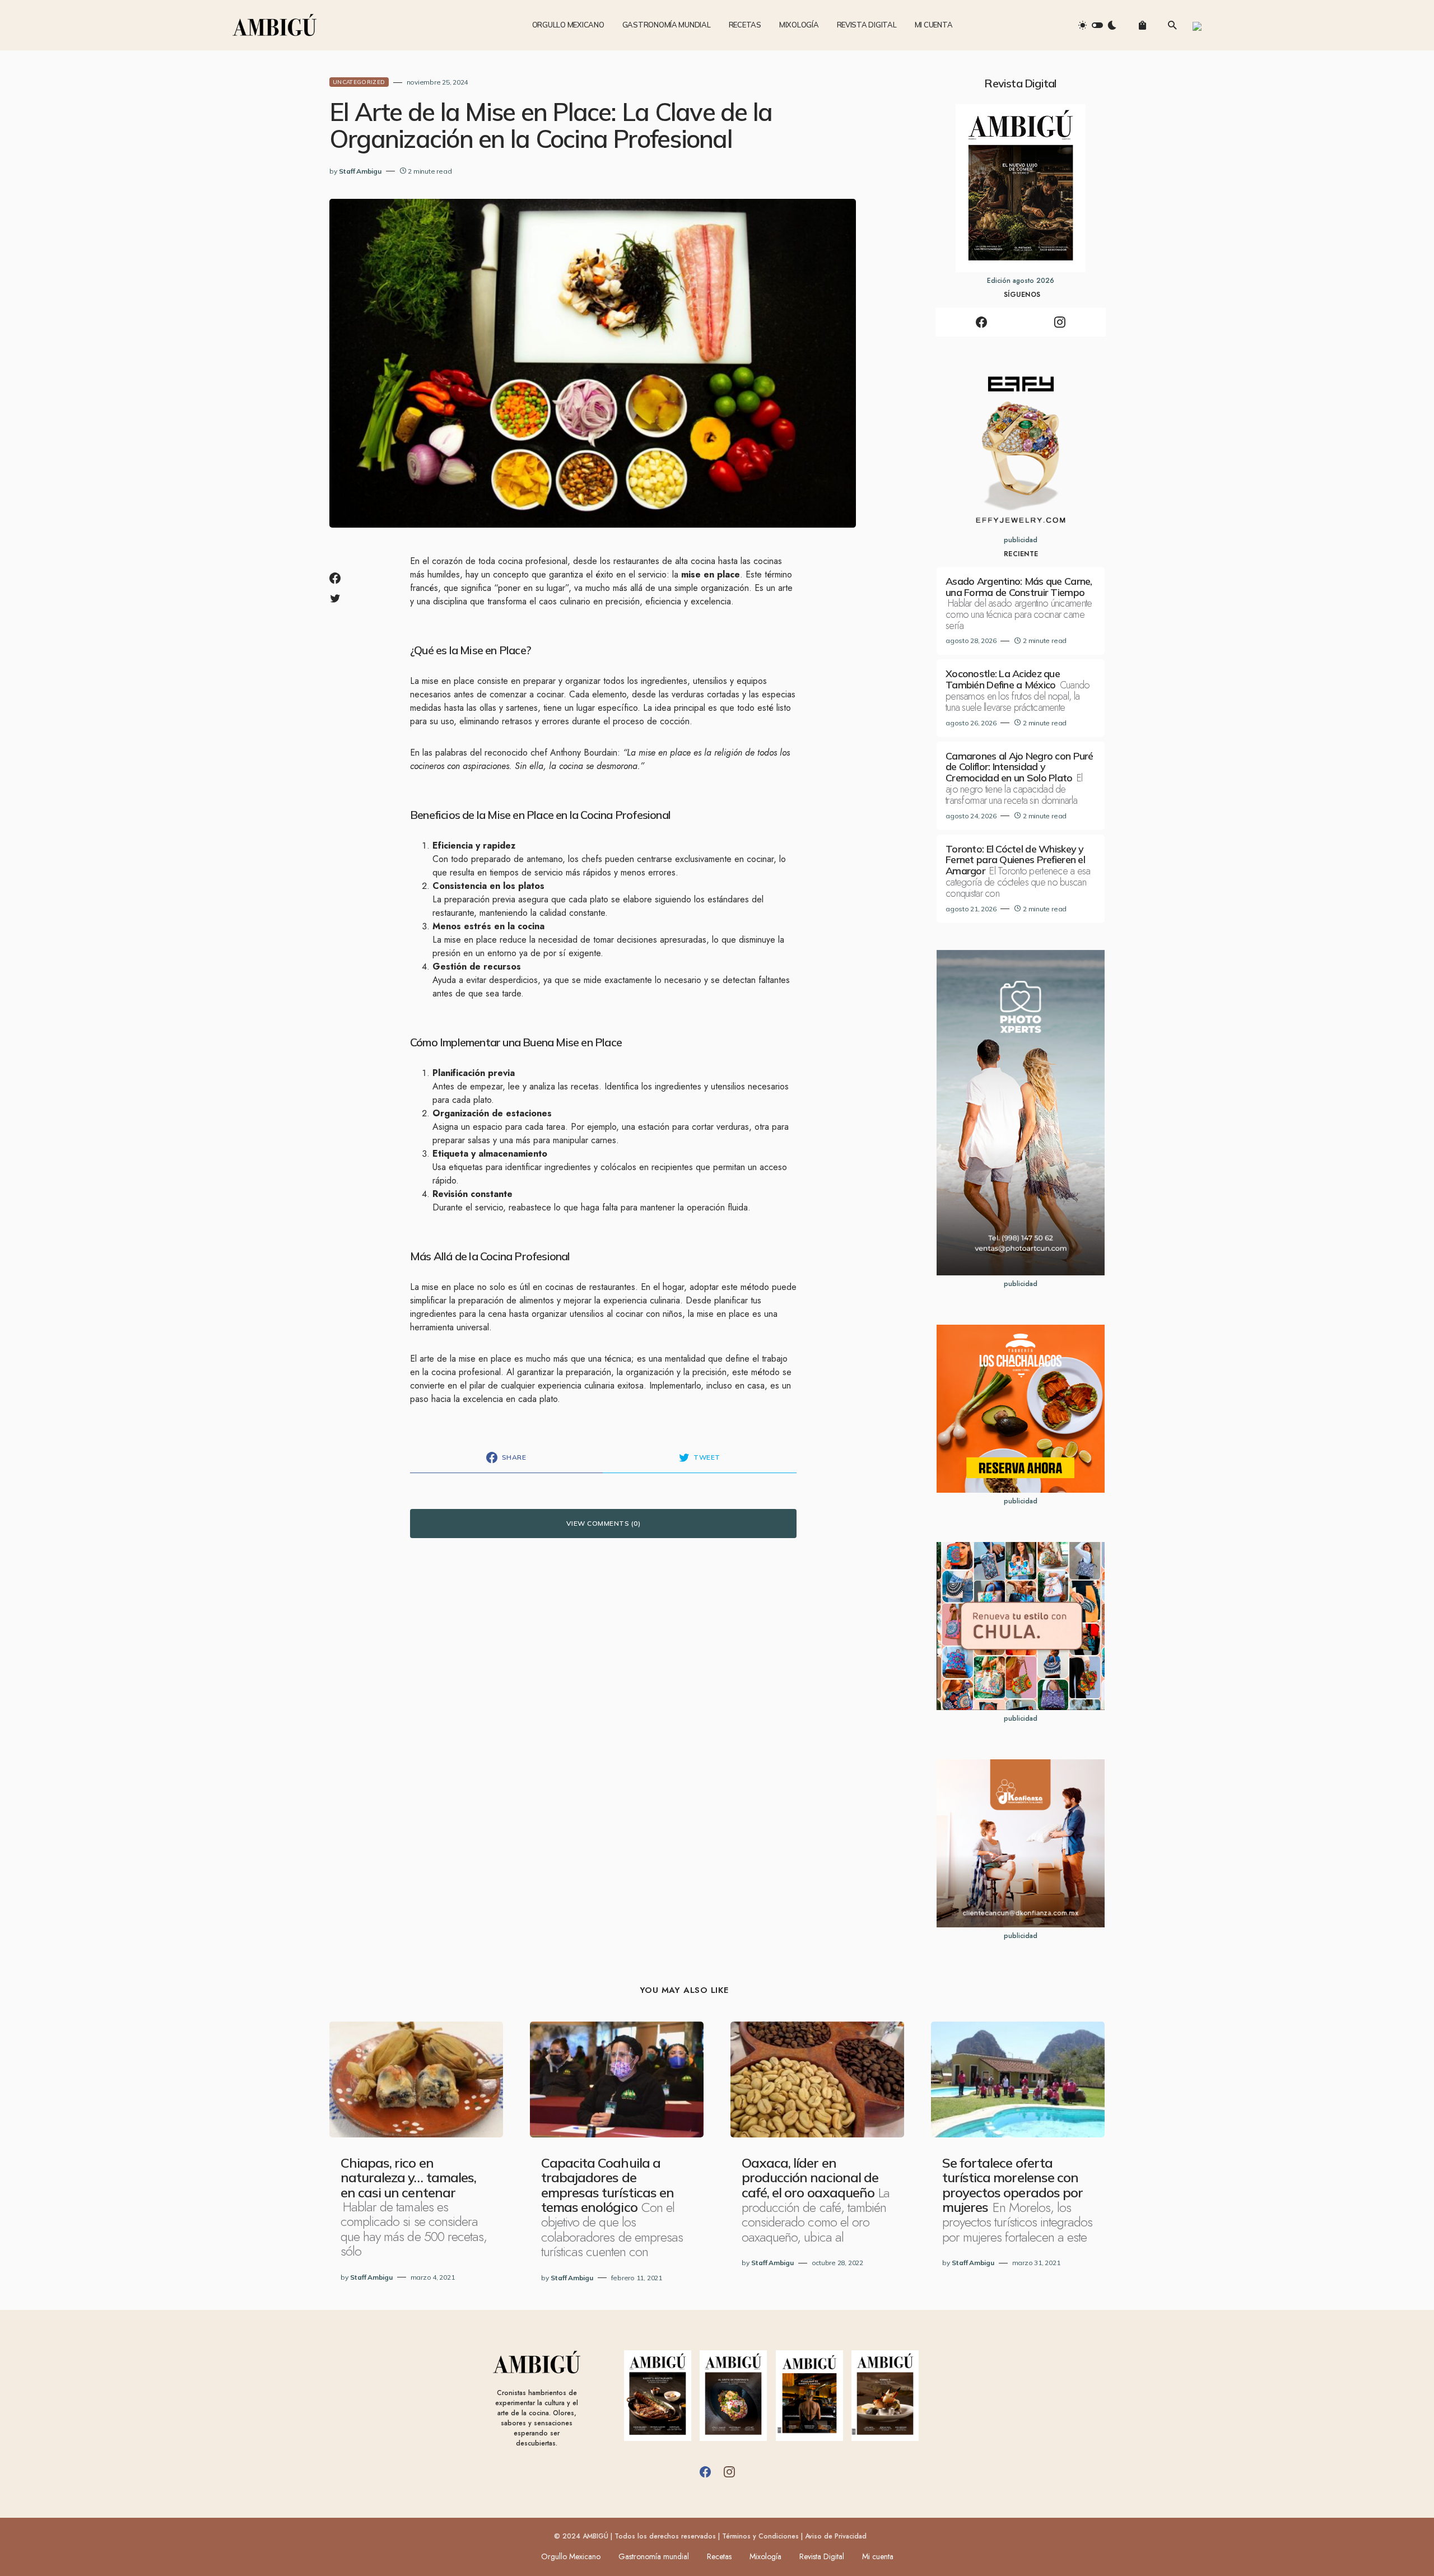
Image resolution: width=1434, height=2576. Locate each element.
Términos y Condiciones (760, 2536)
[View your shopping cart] (1142, 25)
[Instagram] (1060, 322)
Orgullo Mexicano (571, 2556)
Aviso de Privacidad (836, 2536)
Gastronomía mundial (654, 2556)
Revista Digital (822, 2556)
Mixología (765, 2556)
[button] (1097, 25)
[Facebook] (981, 322)
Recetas (719, 2556)
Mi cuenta (878, 2556)
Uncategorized (359, 82)
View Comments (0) (603, 1523)
